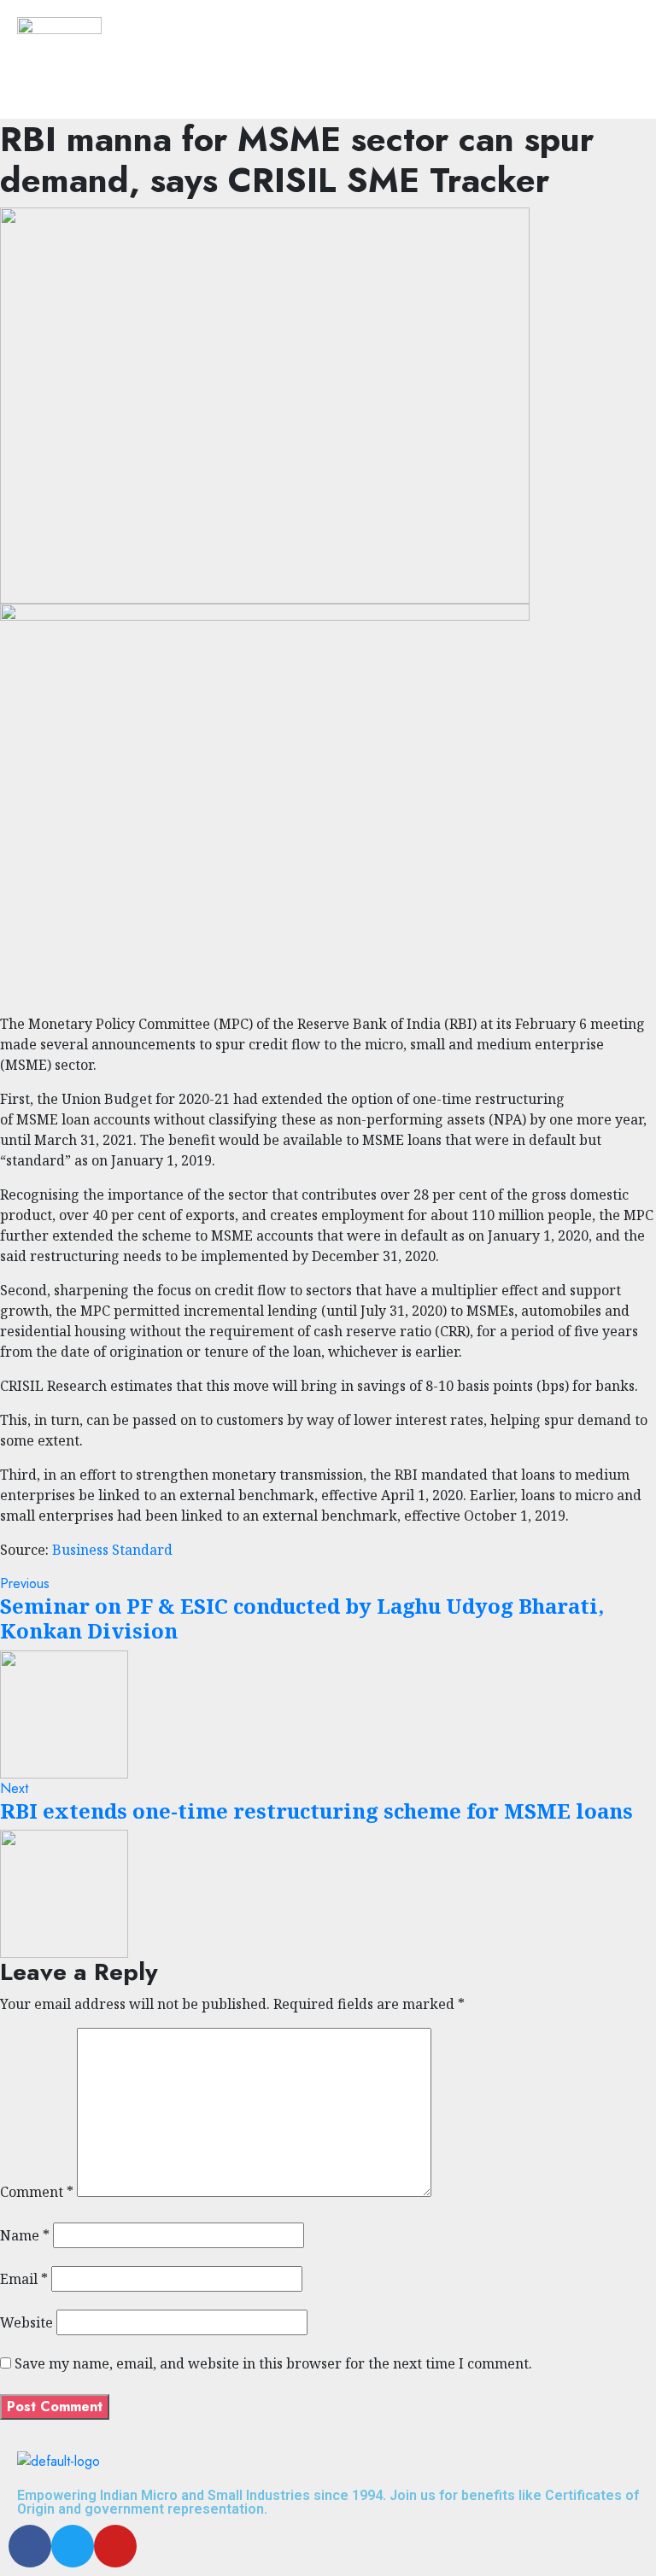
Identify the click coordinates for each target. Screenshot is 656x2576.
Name (25, 2235)
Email (24, 2279)
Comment (37, 2192)
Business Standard (112, 1550)
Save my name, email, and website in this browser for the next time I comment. (273, 2363)
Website (26, 2322)
